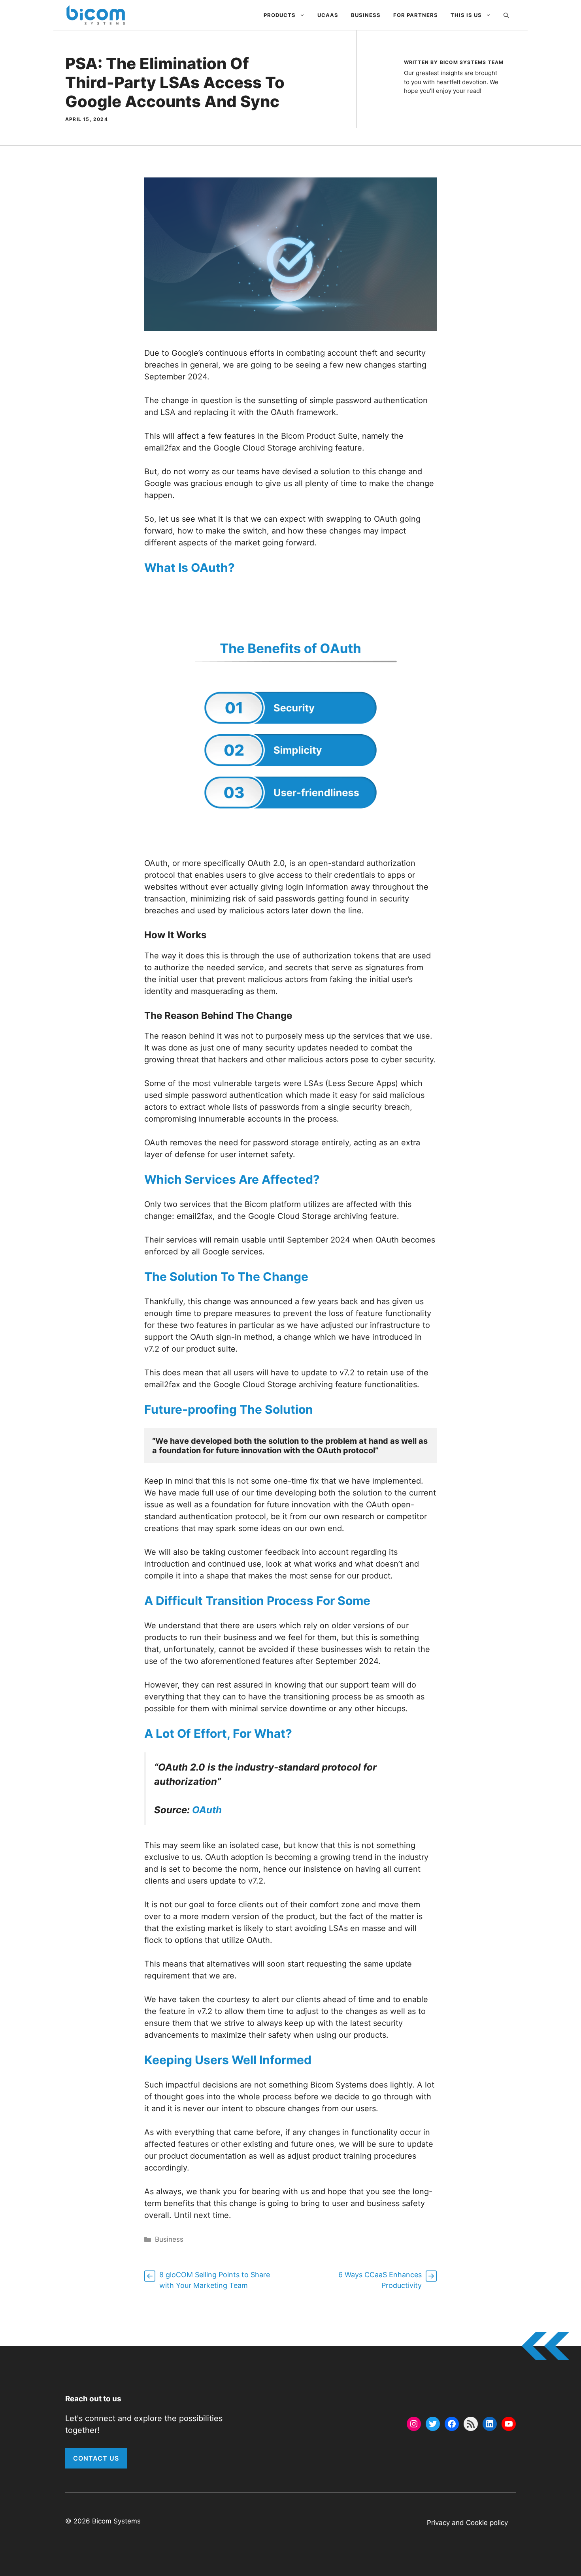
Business (366, 15)
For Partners (416, 15)
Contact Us (96, 2458)
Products (280, 15)
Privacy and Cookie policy (467, 2523)
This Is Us (466, 15)
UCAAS (328, 15)
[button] (506, 15)
